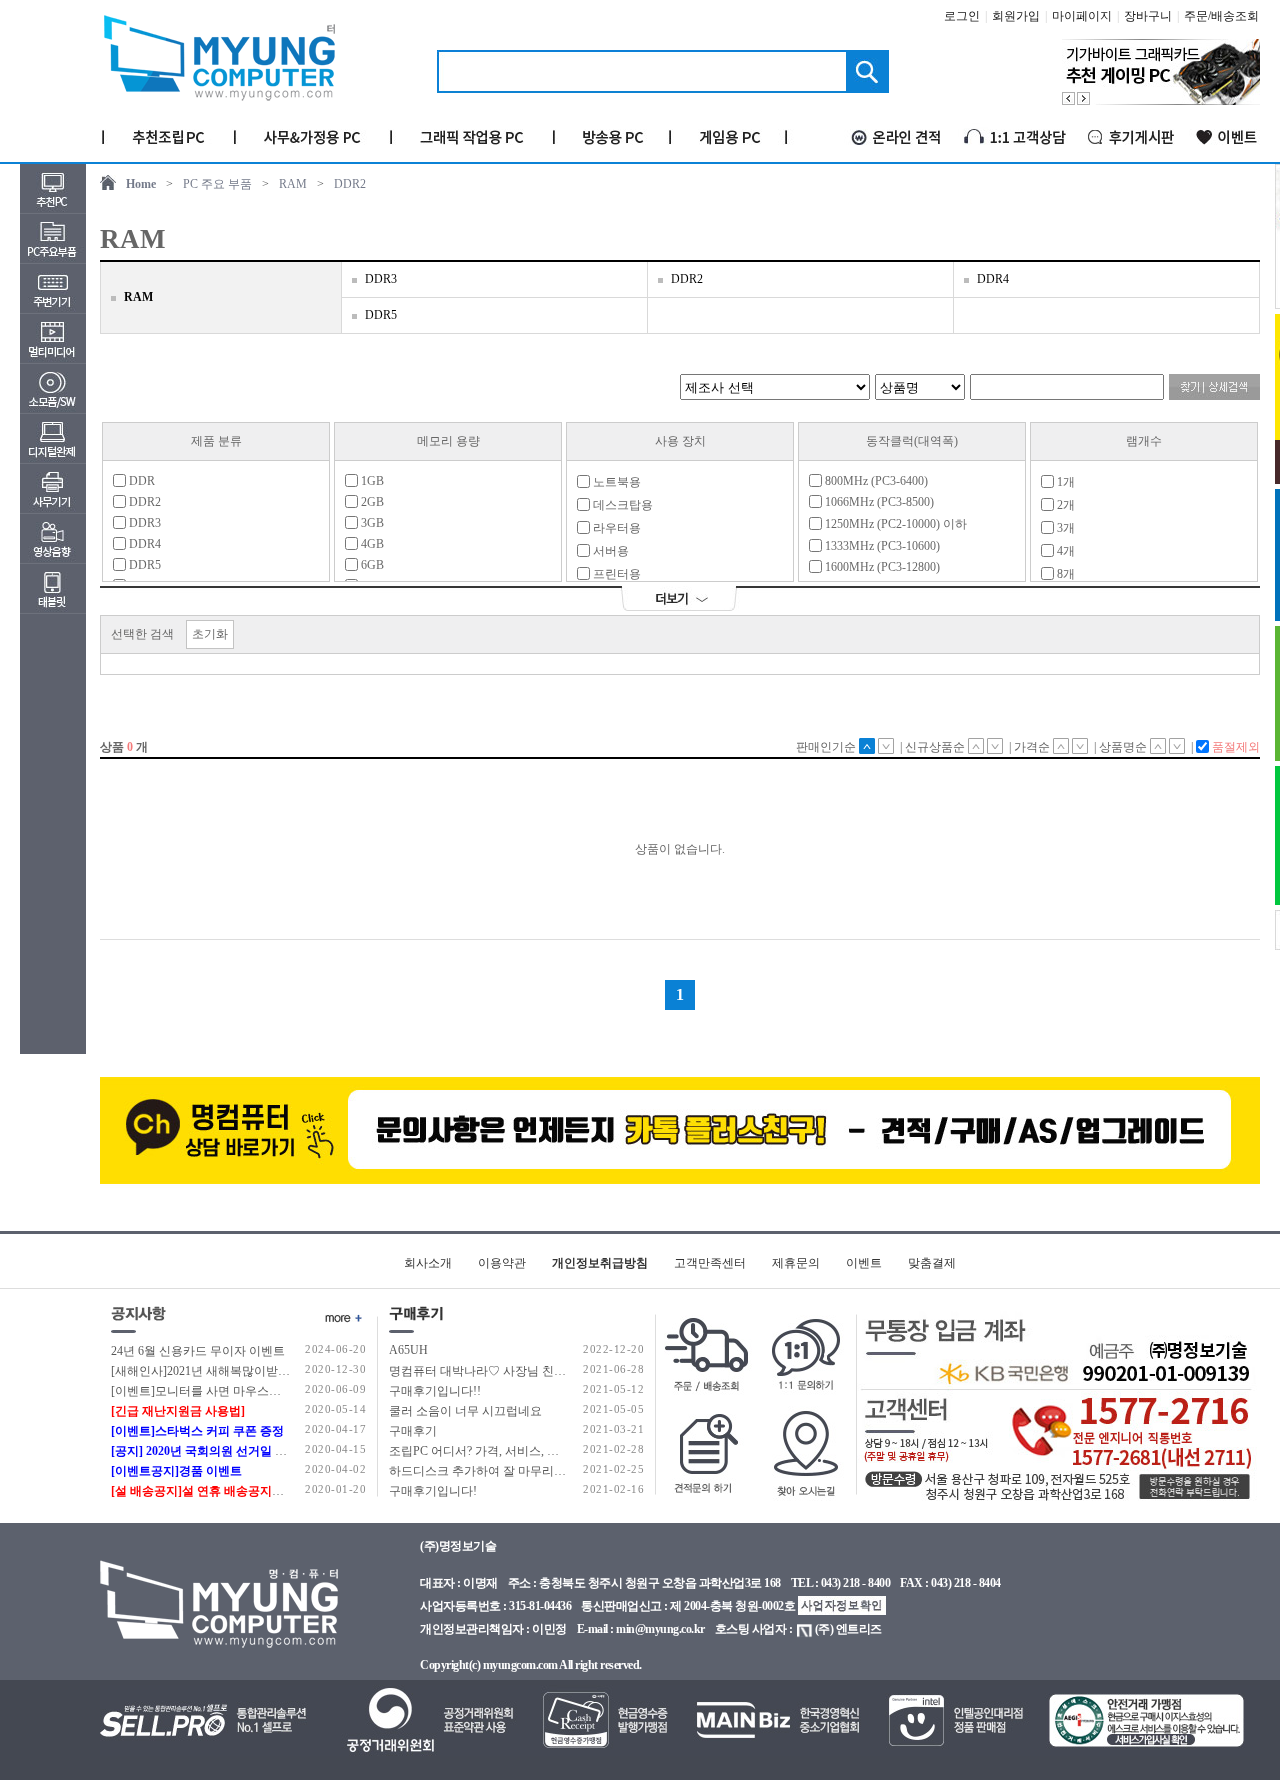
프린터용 (615, 574)
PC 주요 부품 (217, 184)
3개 (1064, 528)
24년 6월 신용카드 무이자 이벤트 (198, 1351)
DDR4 (993, 279)
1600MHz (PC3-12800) (881, 567)
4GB (371, 544)
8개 (1064, 574)
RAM (293, 184)
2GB (371, 502)
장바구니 (1148, 16)
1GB (371, 481)
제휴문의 (796, 1263)
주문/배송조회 (1221, 16)
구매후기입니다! (433, 1491)
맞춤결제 (932, 1263)
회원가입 (1016, 16)
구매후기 (413, 1431)
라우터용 (615, 528)
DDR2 (350, 184)
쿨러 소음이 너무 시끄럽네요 (465, 1411)
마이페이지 (1082, 16)
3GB (371, 523)
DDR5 (381, 315)
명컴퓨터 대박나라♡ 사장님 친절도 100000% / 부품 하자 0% (547, 1371)
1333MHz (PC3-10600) (881, 546)
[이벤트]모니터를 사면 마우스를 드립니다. (223, 1391)
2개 (1064, 505)
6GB (371, 565)
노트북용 (615, 482)
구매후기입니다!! (435, 1391)
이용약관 (502, 1263)
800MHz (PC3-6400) (875, 481)
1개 (1064, 482)
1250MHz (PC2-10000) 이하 (894, 524)
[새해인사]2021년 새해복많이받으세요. (214, 1371)
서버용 (609, 551)
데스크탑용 (621, 505)
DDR (140, 481)
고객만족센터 (710, 1263)
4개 (1064, 551)
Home (141, 184)
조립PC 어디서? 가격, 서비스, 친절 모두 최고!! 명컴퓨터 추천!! (554, 1451)
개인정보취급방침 (600, 1263)
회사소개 (428, 1263)
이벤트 (864, 1263)
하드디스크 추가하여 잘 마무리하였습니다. (503, 1471)
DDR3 (381, 279)
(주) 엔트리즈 (848, 1629)
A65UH (408, 1350)
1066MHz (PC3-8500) (878, 502)
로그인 (962, 16)
